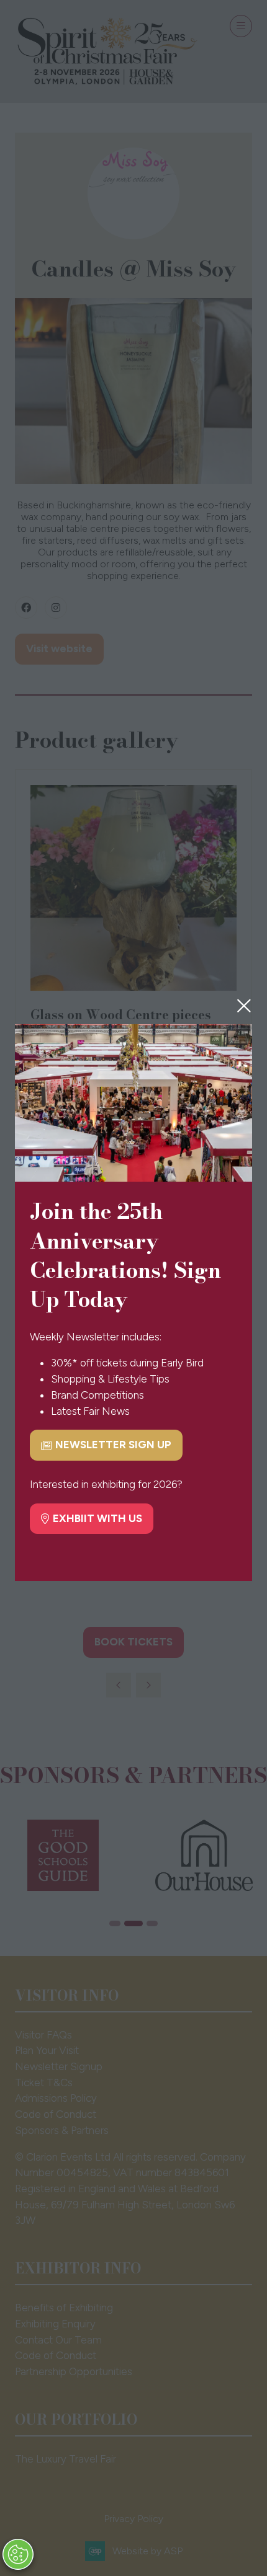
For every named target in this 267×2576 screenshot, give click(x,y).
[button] (244, 1006)
